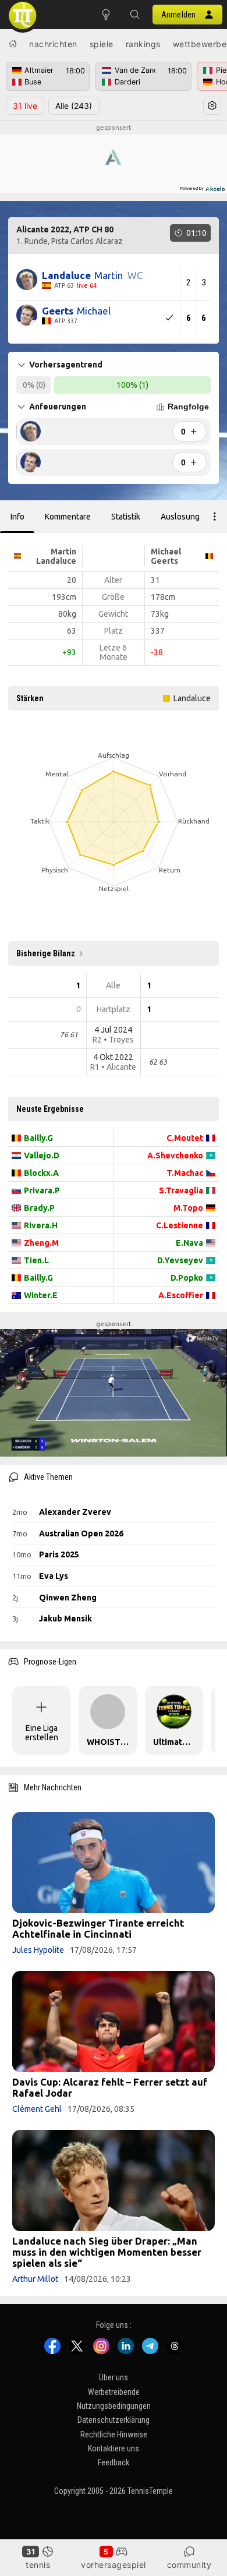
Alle (74, 106)
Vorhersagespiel (114, 2565)
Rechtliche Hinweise (114, 2434)
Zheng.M (41, 1243)
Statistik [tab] (126, 517)
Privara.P (42, 1190)
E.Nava (189, 1243)
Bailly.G (38, 1138)
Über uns (114, 2377)
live (25, 106)
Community (189, 2565)
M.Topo (188, 1208)
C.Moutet (185, 1138)
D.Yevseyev (180, 1260)
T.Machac (185, 1173)
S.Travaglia (181, 1190)
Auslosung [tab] (180, 517)
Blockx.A (41, 1173)
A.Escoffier (181, 1295)
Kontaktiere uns (114, 2448)
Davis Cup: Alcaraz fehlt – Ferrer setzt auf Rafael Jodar (110, 2087)
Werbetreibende (114, 2392)
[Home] (13, 44)
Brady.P (39, 1208)
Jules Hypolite (38, 1950)
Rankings (143, 44)
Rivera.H (41, 1225)
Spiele (102, 44)
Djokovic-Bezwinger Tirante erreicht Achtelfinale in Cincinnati (98, 1928)
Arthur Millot (35, 2279)
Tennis (38, 2565)
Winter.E (41, 1295)
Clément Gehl (37, 2109)
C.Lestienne (180, 1225)
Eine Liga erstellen (42, 1733)
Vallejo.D (42, 1156)
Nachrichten (53, 44)
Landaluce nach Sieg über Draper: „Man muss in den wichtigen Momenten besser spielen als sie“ (107, 2252)
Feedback (114, 2462)
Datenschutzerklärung (114, 2420)
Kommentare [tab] (68, 517)
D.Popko (187, 1278)
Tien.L (36, 1260)
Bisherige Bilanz (46, 953)
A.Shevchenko (175, 1156)
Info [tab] (17, 517)
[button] (135, 15)
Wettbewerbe (200, 44)
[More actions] (215, 517)
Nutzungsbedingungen (114, 2406)
